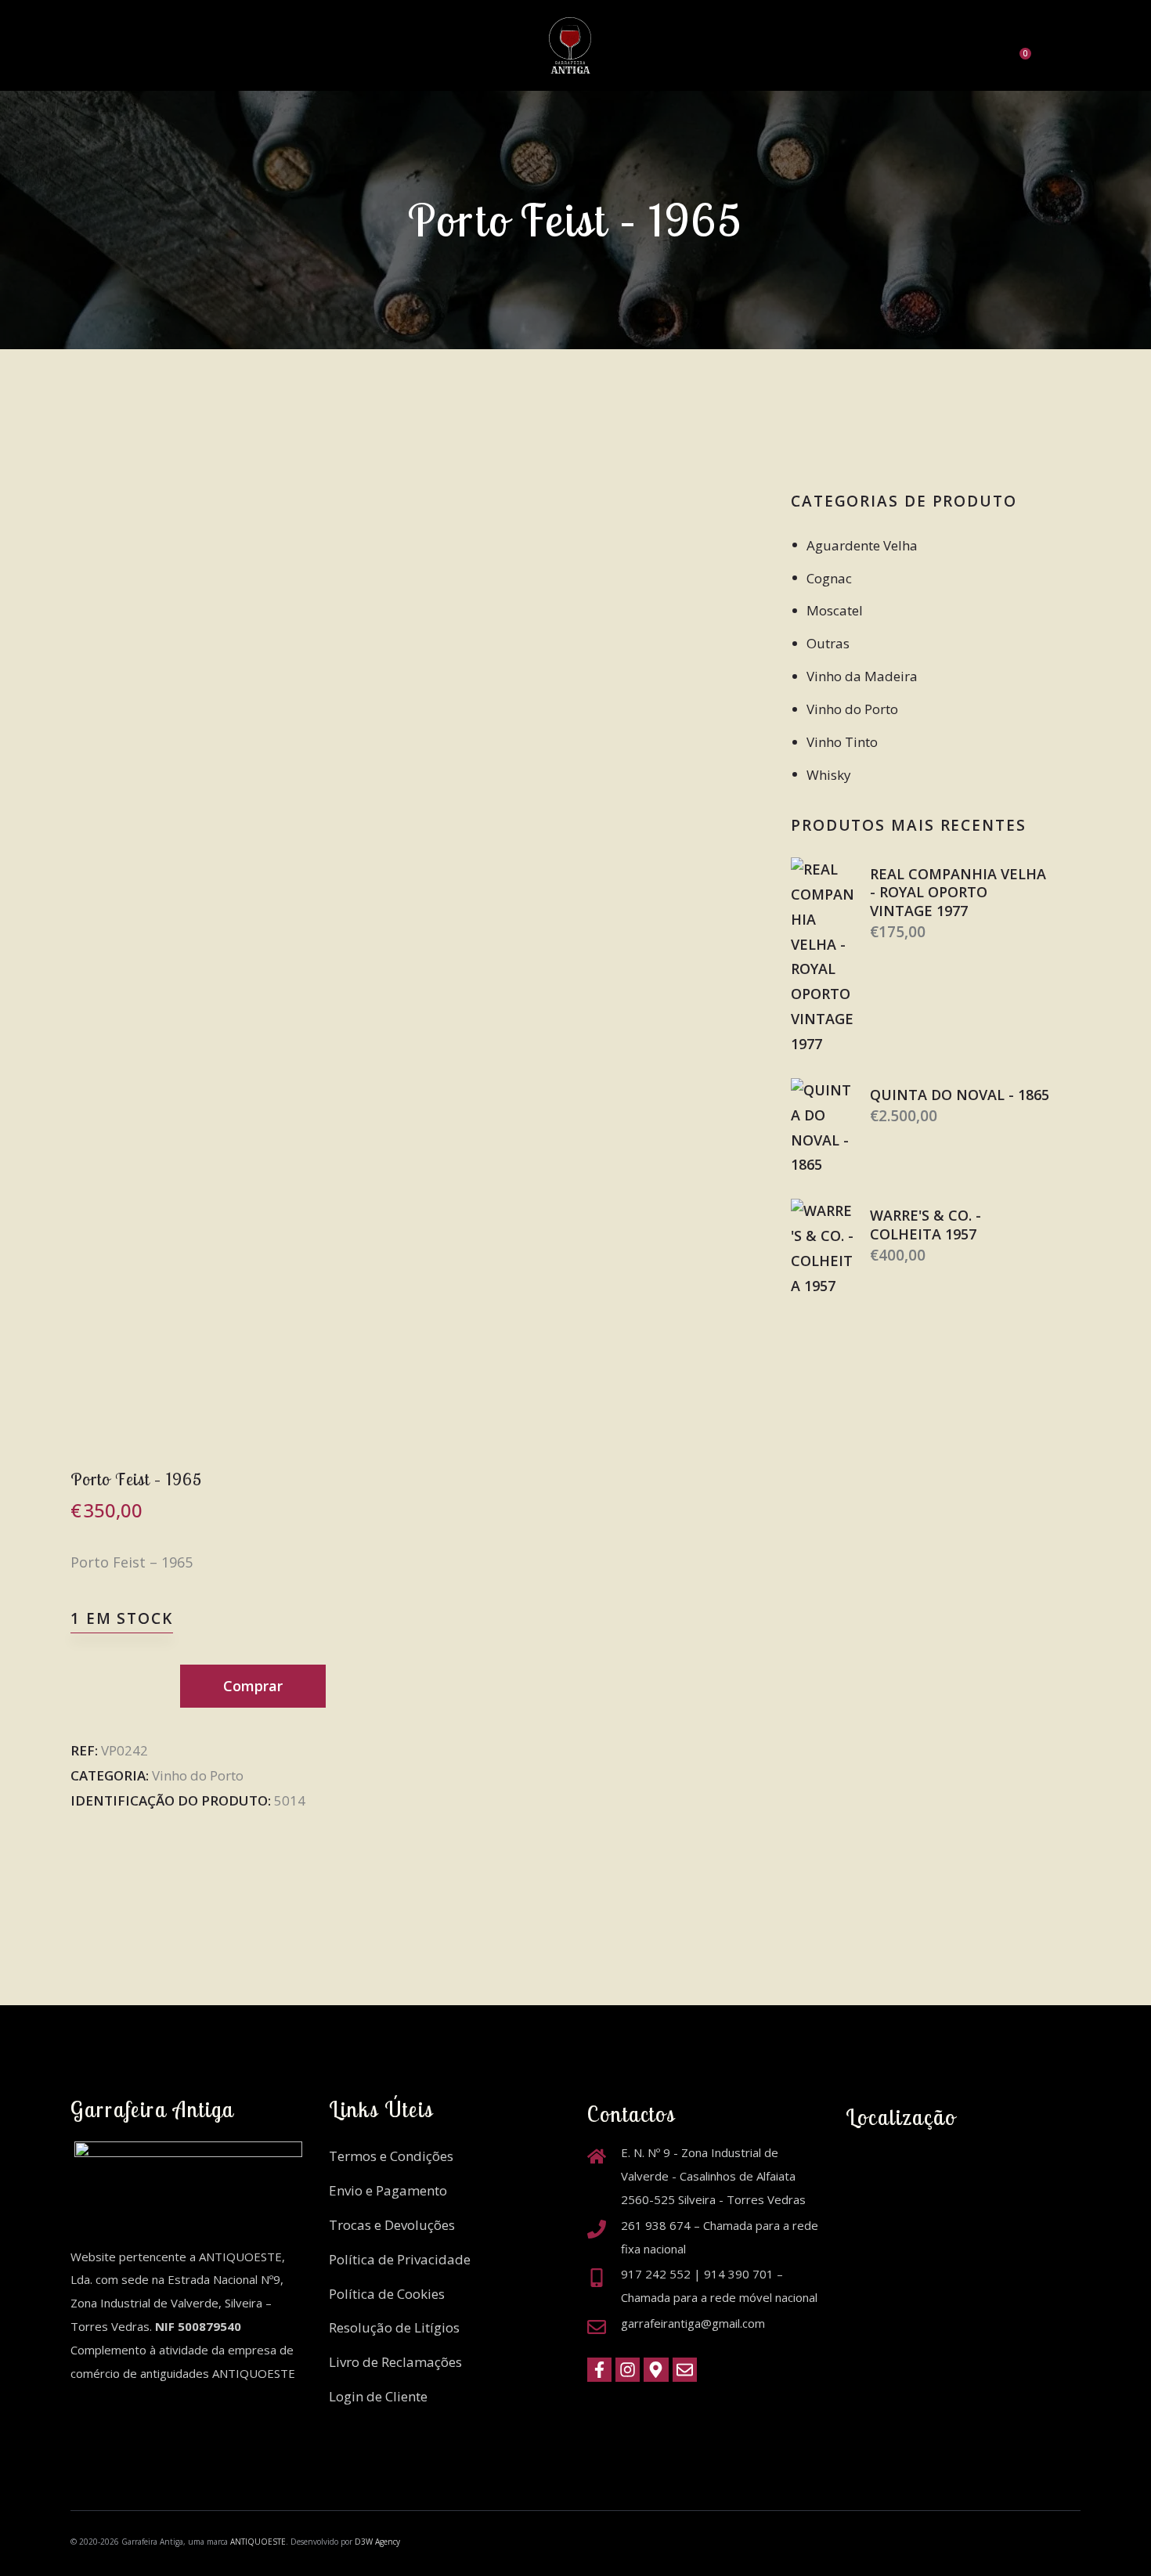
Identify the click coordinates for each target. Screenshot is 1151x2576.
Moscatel (835, 610)
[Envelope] (685, 2370)
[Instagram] (628, 2370)
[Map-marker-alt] (656, 2370)
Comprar (253, 1686)
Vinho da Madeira (862, 676)
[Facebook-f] (599, 2370)
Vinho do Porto (198, 1775)
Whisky (829, 775)
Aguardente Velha (862, 545)
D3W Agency (377, 2542)
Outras (828, 643)
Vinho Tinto (842, 742)
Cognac (829, 578)
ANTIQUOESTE (258, 2542)
